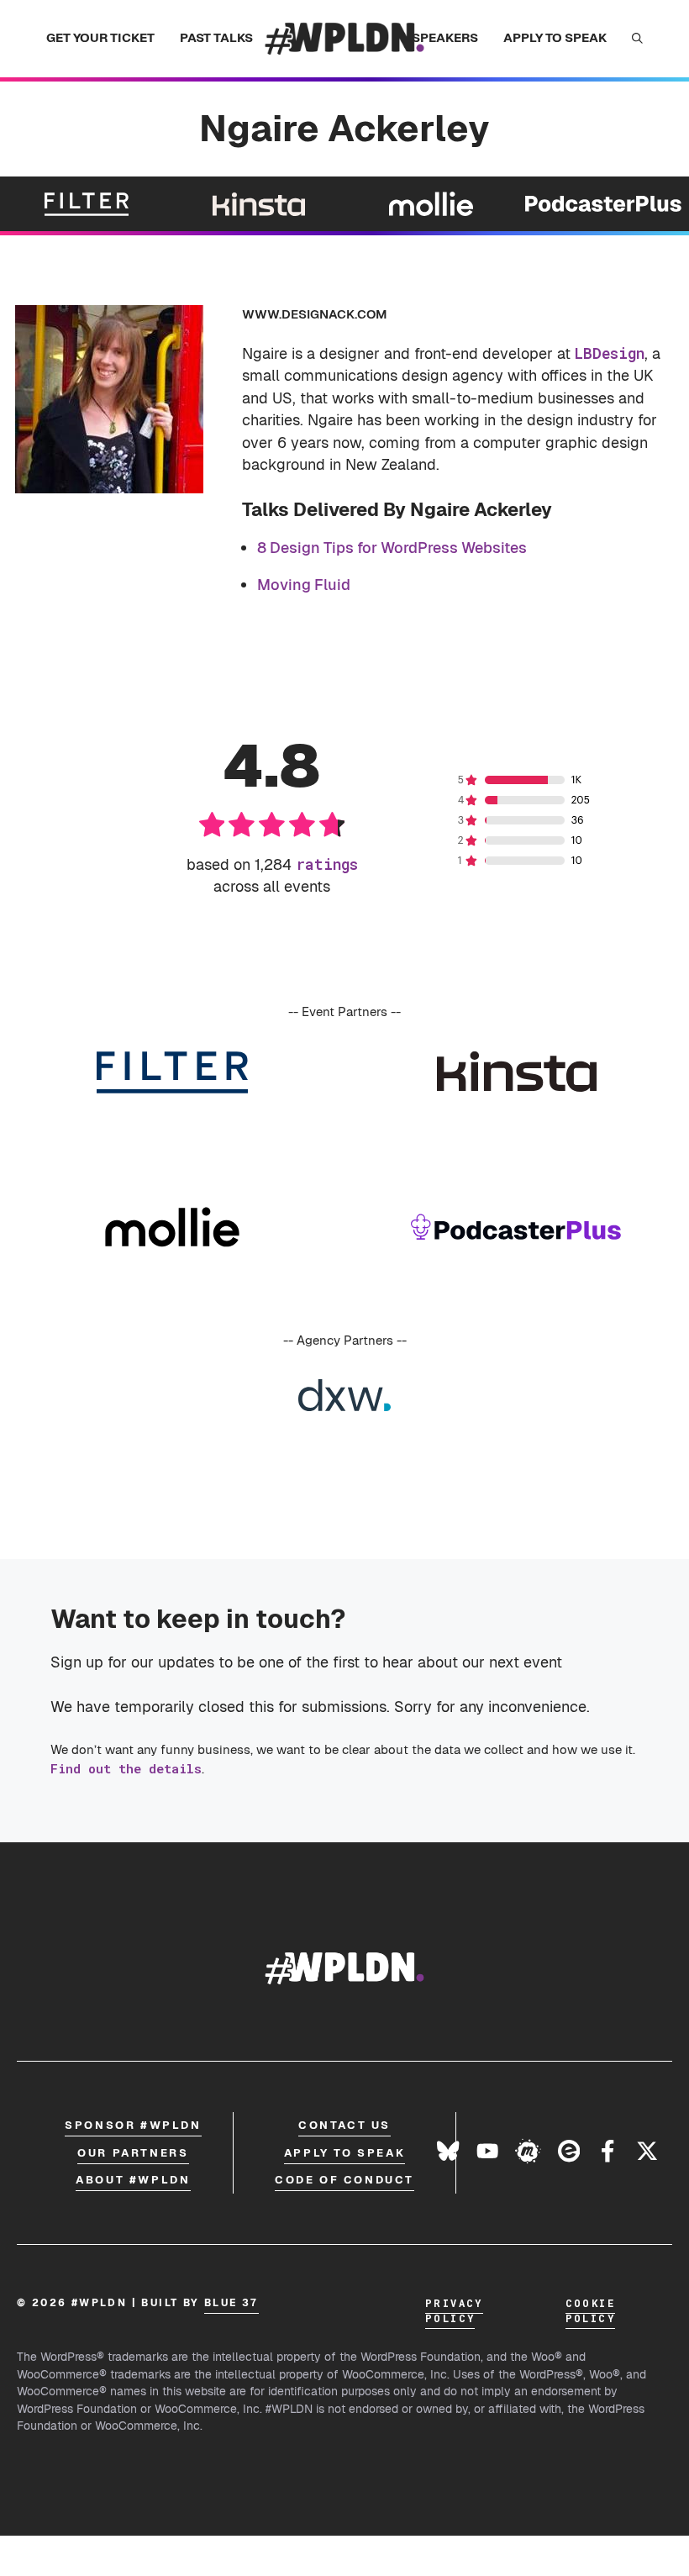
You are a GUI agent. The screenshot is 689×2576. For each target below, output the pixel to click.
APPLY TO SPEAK (555, 37)
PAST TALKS (216, 37)
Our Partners (133, 2153)
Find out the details (126, 1768)
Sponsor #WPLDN (133, 2125)
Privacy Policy (454, 2310)
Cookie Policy (590, 2310)
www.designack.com (315, 314)
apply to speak (344, 2153)
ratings (327, 864)
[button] (637, 39)
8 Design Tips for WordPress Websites (392, 548)
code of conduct (344, 2180)
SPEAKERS (445, 37)
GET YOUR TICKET (100, 37)
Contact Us (344, 2125)
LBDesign (610, 353)
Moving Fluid (304, 585)
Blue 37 (231, 2303)
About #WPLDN (133, 2180)
